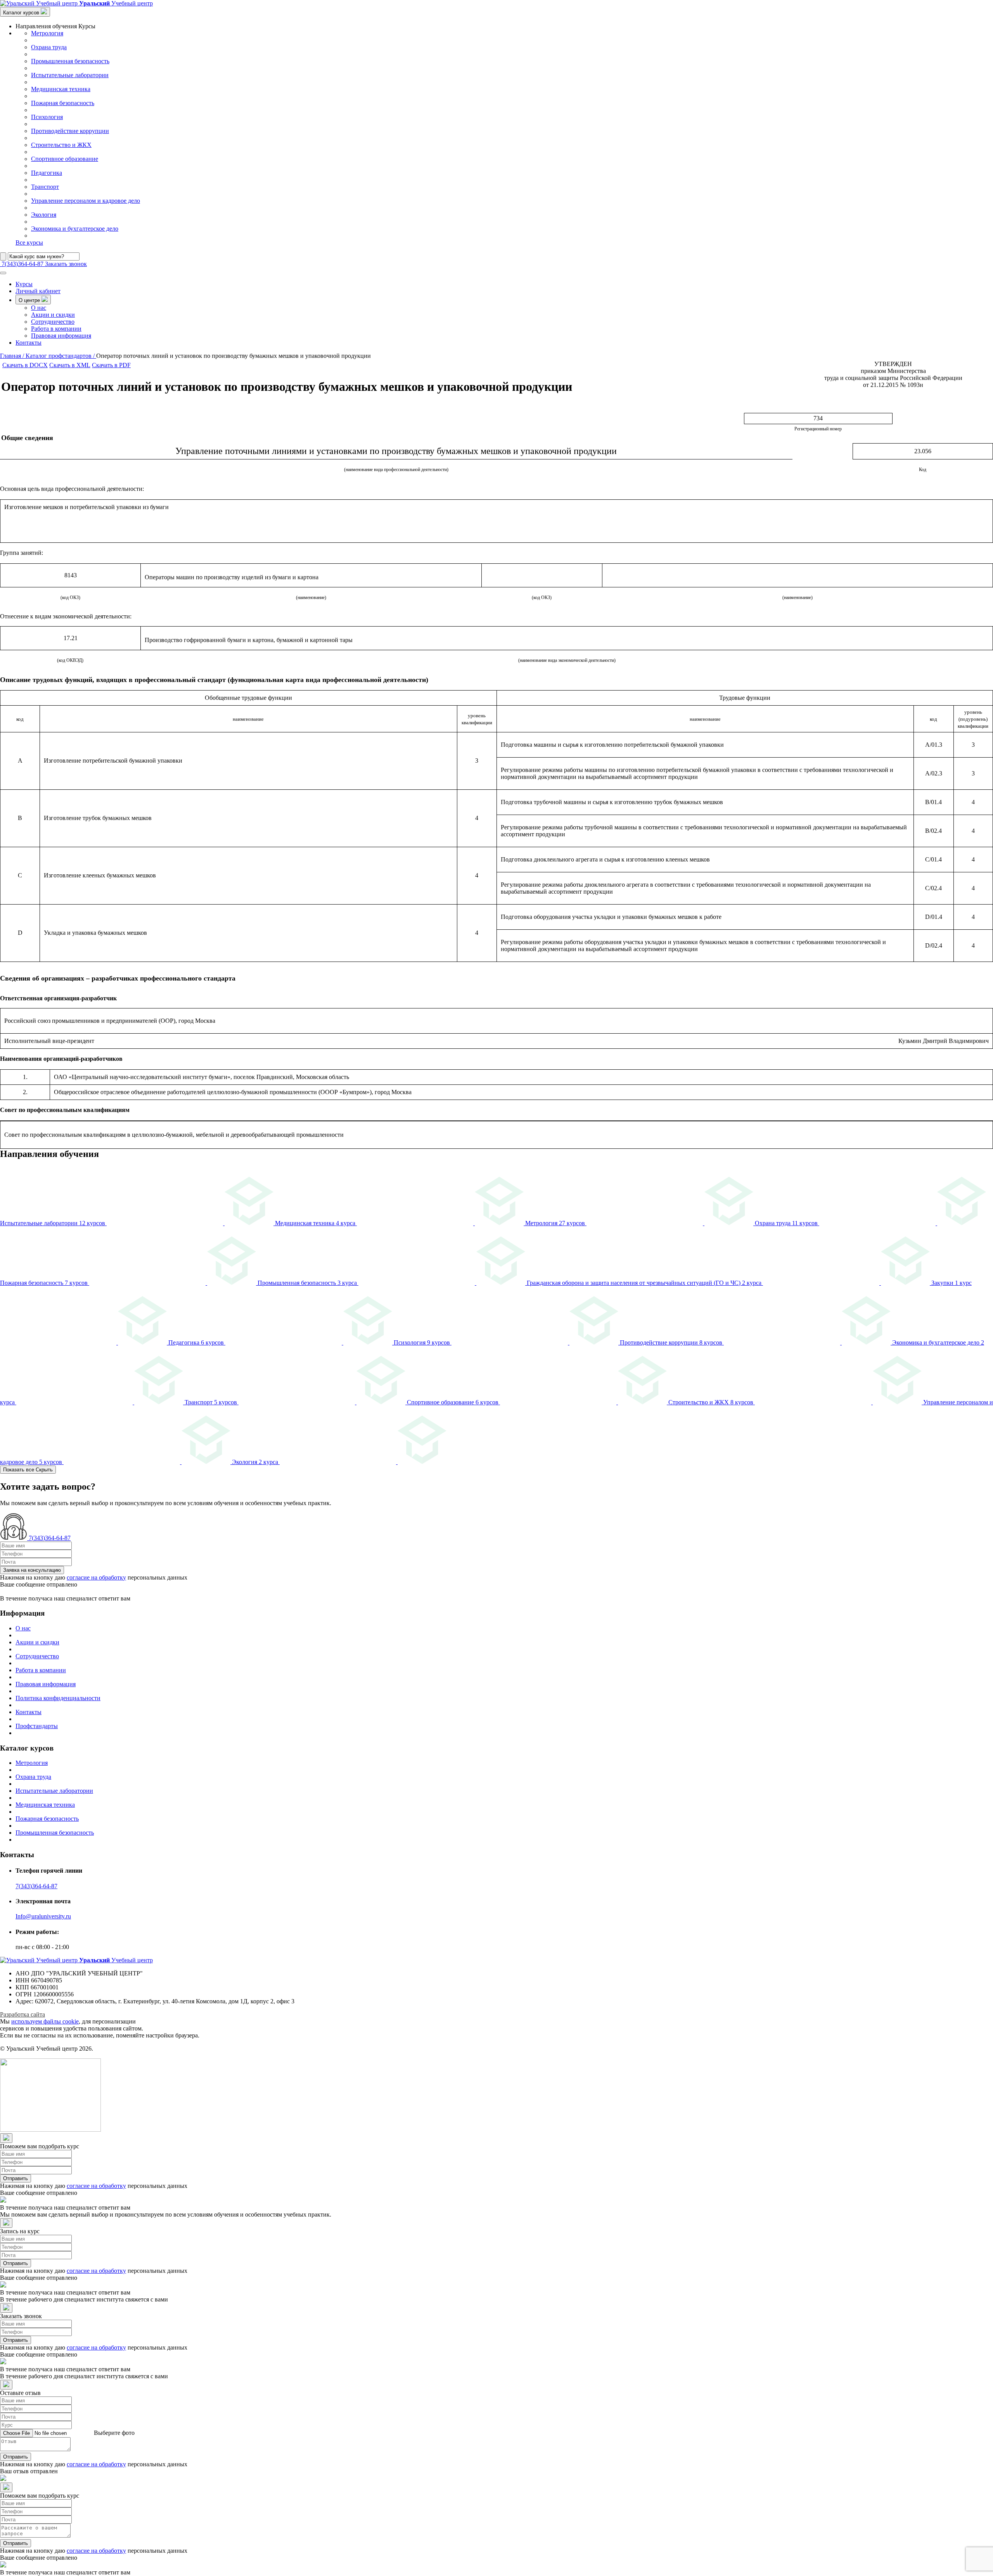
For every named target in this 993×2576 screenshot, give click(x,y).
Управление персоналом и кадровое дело (86, 201)
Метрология (47, 33)
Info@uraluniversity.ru (43, 1916)
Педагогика (47, 173)
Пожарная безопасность (63, 103)
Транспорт (45, 187)
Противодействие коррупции (70, 131)
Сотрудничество (53, 322)
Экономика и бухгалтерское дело (75, 229)
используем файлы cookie (45, 2021)
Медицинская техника (61, 89)
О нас (39, 308)
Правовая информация (61, 336)
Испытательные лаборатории (70, 75)
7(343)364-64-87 (36, 1886)
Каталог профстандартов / (61, 356)
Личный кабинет (38, 291)
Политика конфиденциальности (58, 1698)
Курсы (24, 284)
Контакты (29, 343)
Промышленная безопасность (70, 61)
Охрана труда (49, 47)
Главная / (13, 356)
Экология (44, 215)
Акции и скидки (53, 315)
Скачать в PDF (111, 365)
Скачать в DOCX (25, 365)
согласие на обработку (96, 1577)
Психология (47, 117)
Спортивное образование (65, 159)
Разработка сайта (22, 2014)
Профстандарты (37, 1726)
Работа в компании (56, 329)
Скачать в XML (70, 365)
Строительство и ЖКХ (61, 145)
